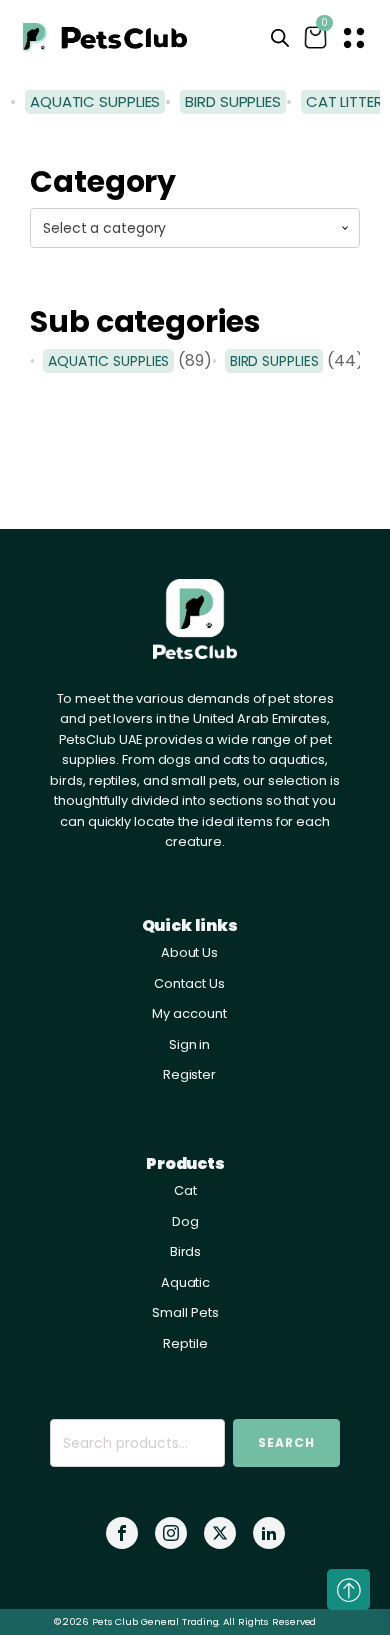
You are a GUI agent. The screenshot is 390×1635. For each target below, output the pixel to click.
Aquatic (185, 1282)
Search (286, 1442)
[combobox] (195, 228)
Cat (185, 1190)
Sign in (189, 1044)
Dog (185, 1221)
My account (189, 1013)
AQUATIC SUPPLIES (108, 361)
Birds (186, 1251)
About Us (189, 952)
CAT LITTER (344, 101)
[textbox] (195, 228)
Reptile (185, 1343)
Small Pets (185, 1312)
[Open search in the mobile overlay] (280, 38)
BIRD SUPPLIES (274, 361)
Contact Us (189, 983)
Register (189, 1074)
